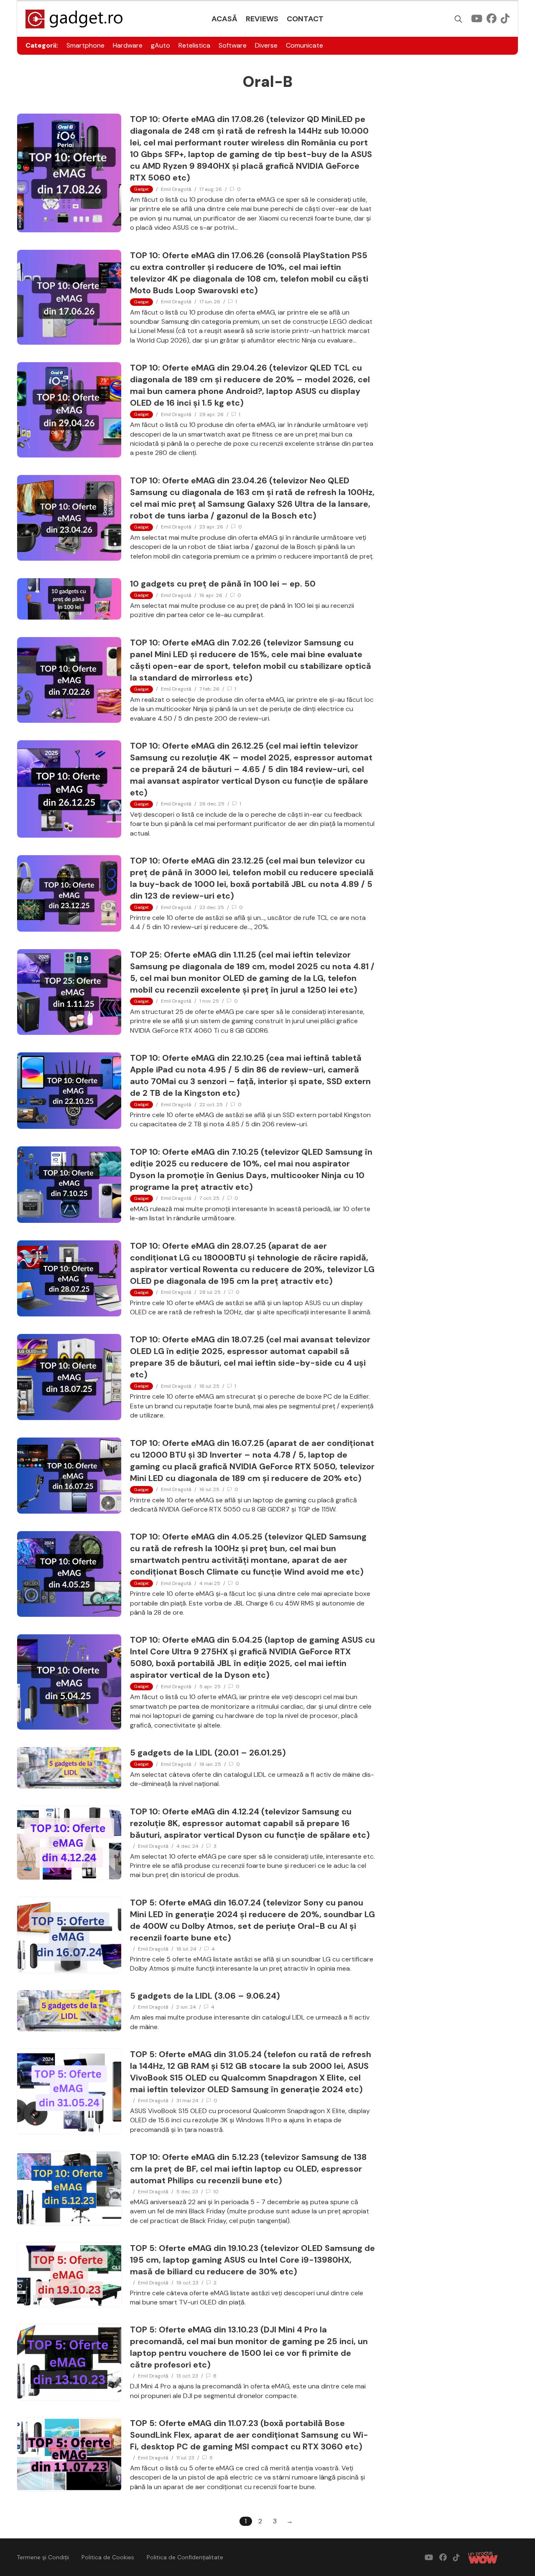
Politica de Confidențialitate (185, 2557)
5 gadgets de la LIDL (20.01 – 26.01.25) (208, 1753)
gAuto (160, 45)
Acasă (224, 19)
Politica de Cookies (108, 2557)
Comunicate (304, 45)
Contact (305, 19)
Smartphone (85, 45)
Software (233, 45)
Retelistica (194, 45)
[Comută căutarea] (459, 19)
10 (216, 2192)
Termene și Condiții (43, 2557)
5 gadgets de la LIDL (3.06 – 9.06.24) (205, 1996)
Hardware (128, 45)
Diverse (266, 45)
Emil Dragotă (176, 189)
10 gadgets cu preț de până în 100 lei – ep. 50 (223, 584)
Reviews (262, 19)
